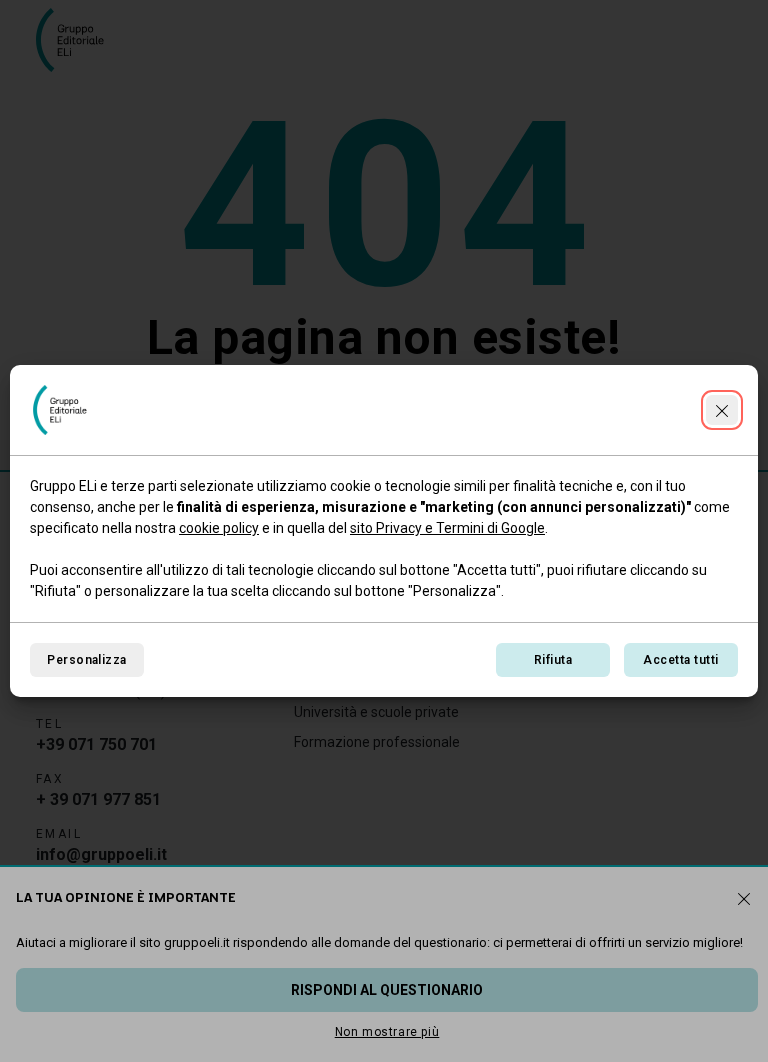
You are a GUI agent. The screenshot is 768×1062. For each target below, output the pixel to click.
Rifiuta (553, 660)
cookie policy (219, 528)
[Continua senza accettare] (722, 410)
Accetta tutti (680, 660)
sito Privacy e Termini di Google (447, 528)
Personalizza (87, 660)
